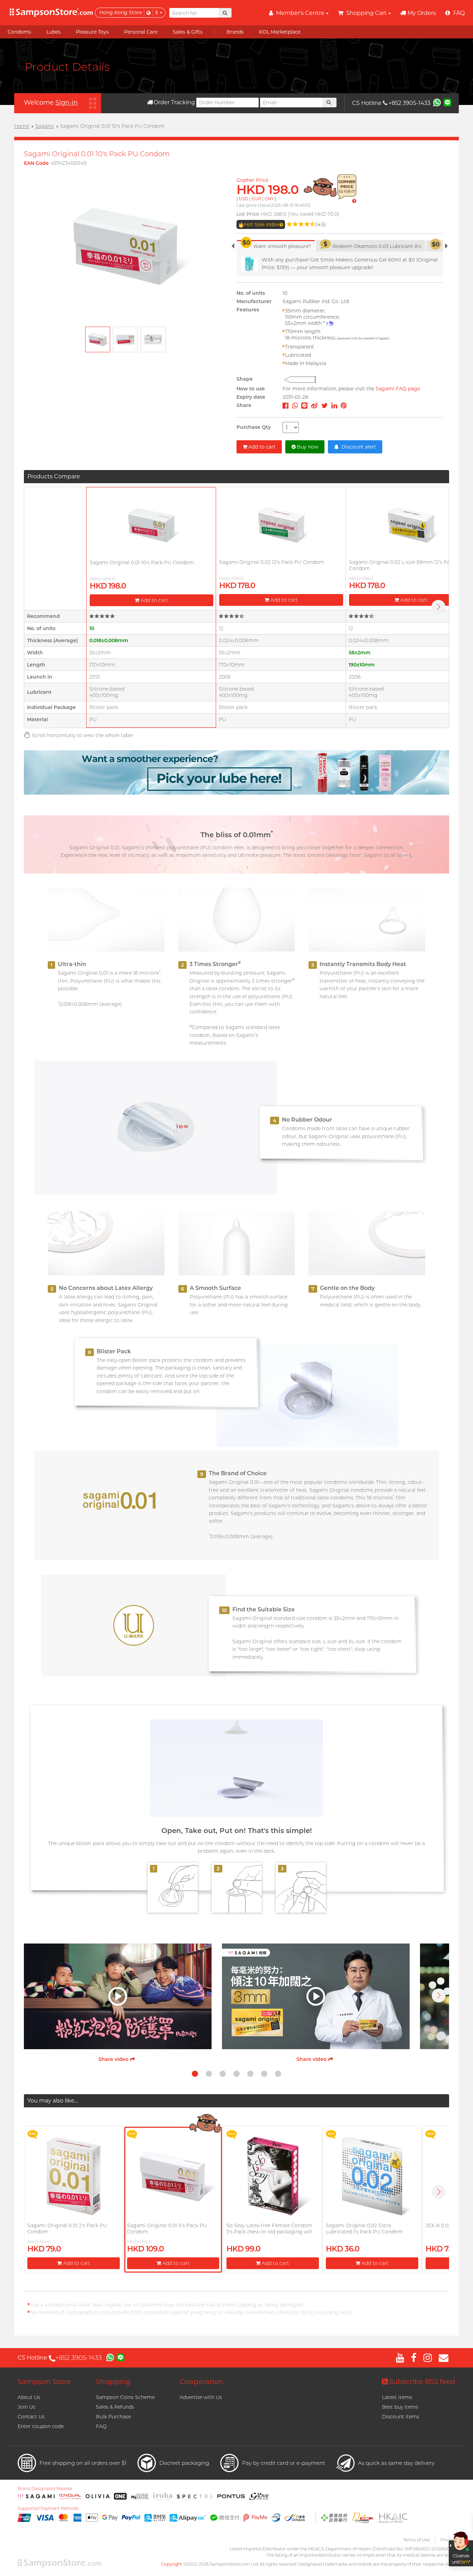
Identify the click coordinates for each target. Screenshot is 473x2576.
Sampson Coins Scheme (125, 2397)
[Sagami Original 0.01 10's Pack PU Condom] (151, 525)
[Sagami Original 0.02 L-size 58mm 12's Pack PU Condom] (411, 525)
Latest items (397, 2397)
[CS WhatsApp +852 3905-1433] (437, 102)
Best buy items (400, 2407)
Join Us (26, 2407)
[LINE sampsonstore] (447, 102)
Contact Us (31, 2417)
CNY (269, 199)
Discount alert (358, 447)
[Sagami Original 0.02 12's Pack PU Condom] (281, 525)
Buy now (307, 447)
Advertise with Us (201, 2397)
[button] (439, 1995)
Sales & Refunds (115, 2407)
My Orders (422, 13)
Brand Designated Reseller (45, 2489)
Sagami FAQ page (398, 389)
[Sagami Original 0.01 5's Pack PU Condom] (173, 2176)
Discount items (401, 2417)
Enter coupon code (41, 2426)
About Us (29, 2397)
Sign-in (66, 103)
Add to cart (262, 447)
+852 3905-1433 (409, 103)
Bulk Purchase (113, 2417)
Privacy (448, 2540)
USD (244, 199)
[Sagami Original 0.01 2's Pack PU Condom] (73, 2176)
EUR (256, 199)
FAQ (101, 2426)
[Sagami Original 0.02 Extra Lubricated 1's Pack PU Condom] (372, 2176)
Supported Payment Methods (48, 2508)
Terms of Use (416, 2540)
